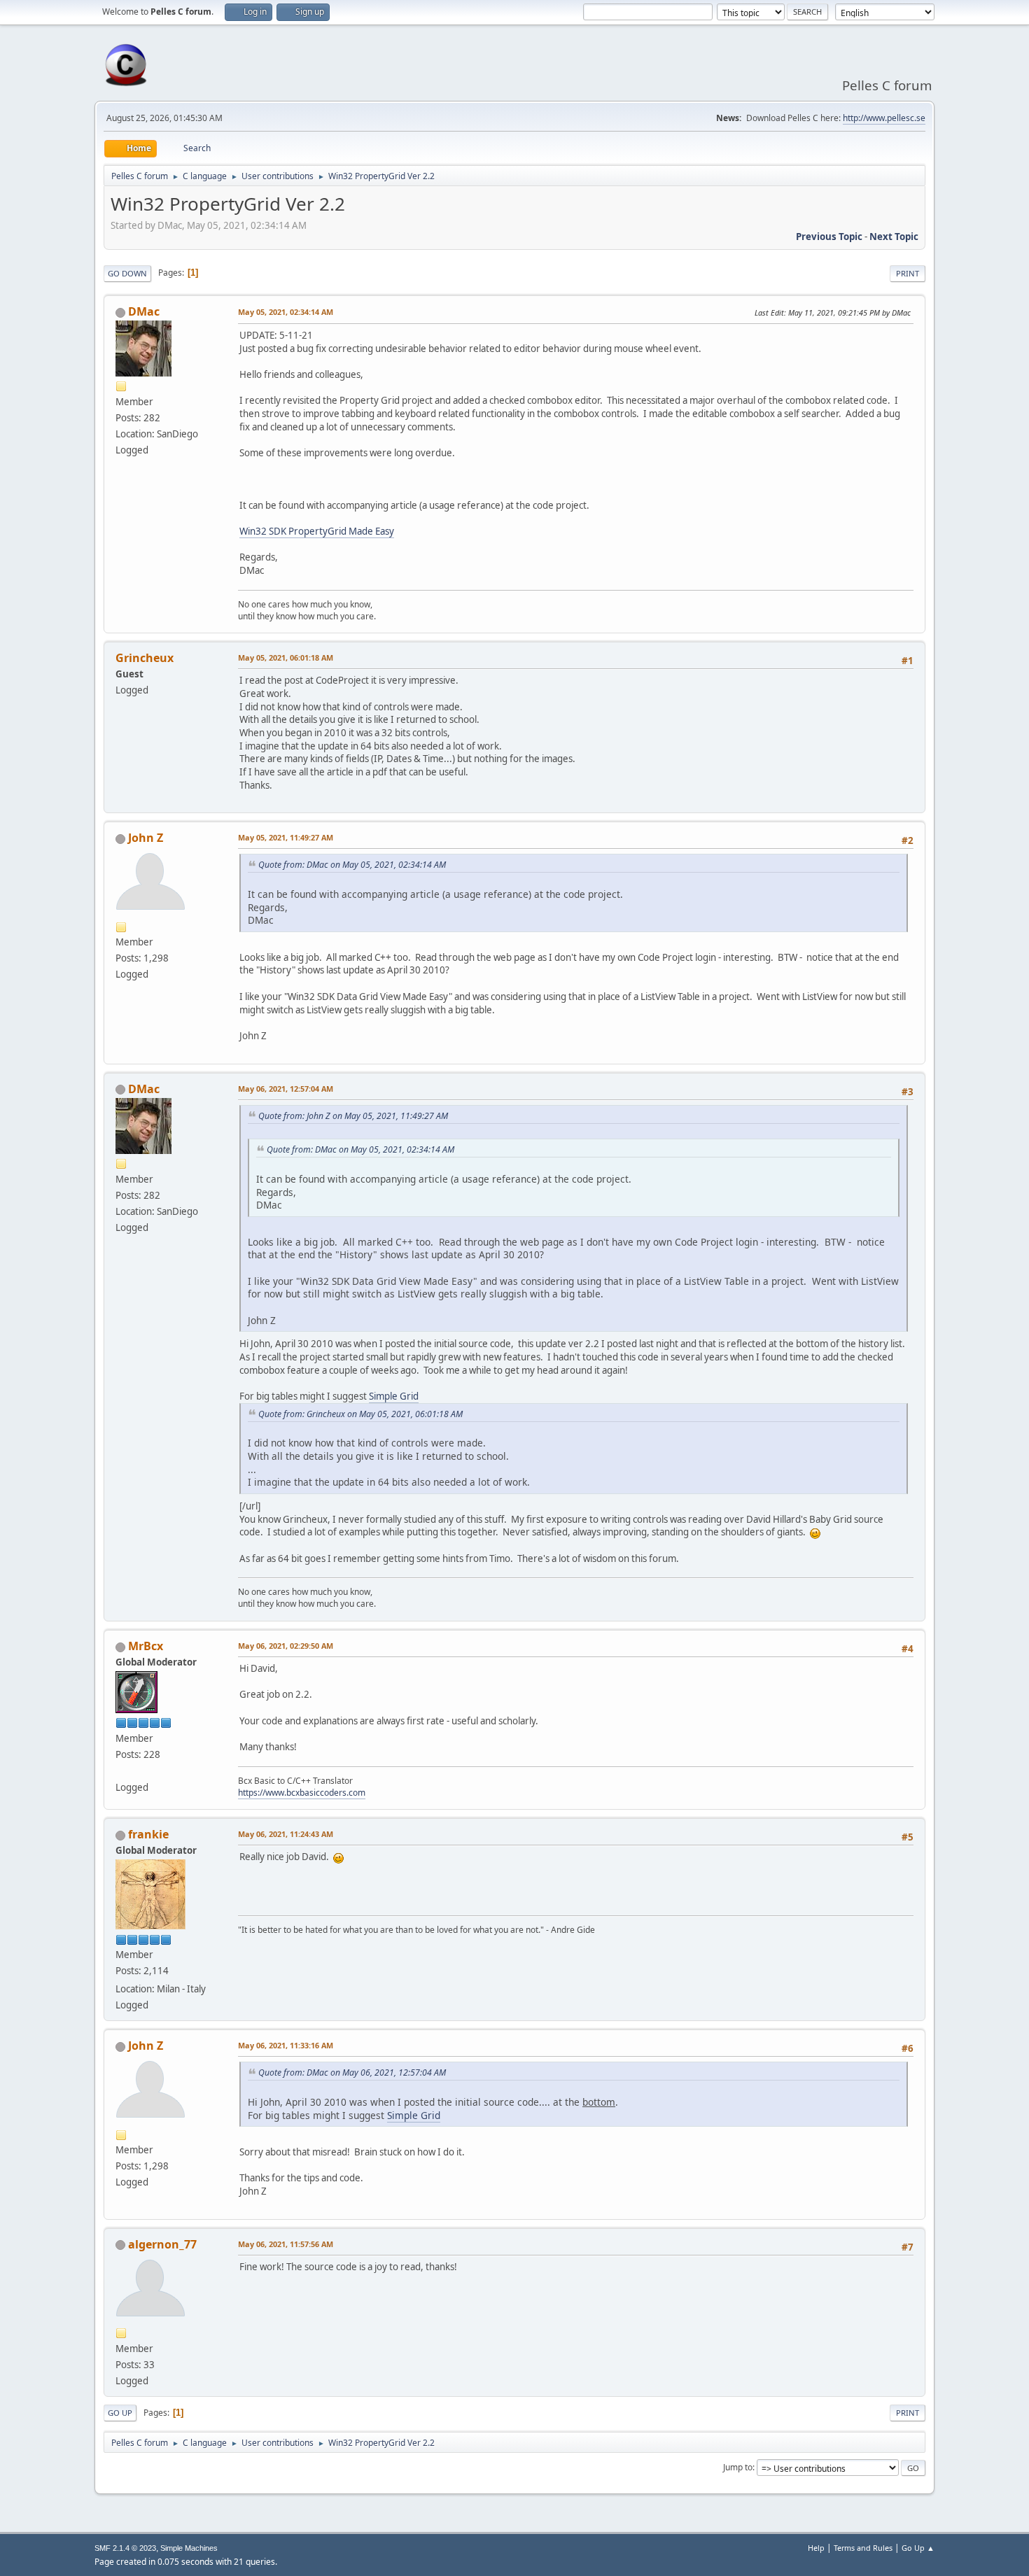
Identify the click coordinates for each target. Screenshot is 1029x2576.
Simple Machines (189, 2548)
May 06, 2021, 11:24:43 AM (286, 1834)
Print (908, 273)
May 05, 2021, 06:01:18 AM (286, 657)
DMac (144, 311)
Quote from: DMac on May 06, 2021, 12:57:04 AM (352, 2072)
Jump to (738, 2467)
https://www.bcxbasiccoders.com (302, 1793)
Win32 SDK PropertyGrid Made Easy (317, 531)
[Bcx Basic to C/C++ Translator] (121, 1771)
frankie (148, 1834)
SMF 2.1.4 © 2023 (125, 2548)
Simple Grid (394, 1396)
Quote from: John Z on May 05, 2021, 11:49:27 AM (353, 1116)
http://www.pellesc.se (884, 118)
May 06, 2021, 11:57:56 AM (286, 2244)
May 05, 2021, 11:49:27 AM (286, 837)
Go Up (120, 2413)
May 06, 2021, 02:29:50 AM (286, 1646)
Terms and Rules (863, 2548)
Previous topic (829, 237)
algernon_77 (162, 2244)
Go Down (127, 273)
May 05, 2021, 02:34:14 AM (286, 312)
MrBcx (146, 1646)
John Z (146, 838)
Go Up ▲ (918, 2548)
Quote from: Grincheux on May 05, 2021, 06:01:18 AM (360, 1414)
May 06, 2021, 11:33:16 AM (286, 2045)
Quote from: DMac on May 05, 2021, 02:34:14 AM (352, 865)
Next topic (894, 237)
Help (816, 2548)
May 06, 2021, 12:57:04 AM (286, 1089)
